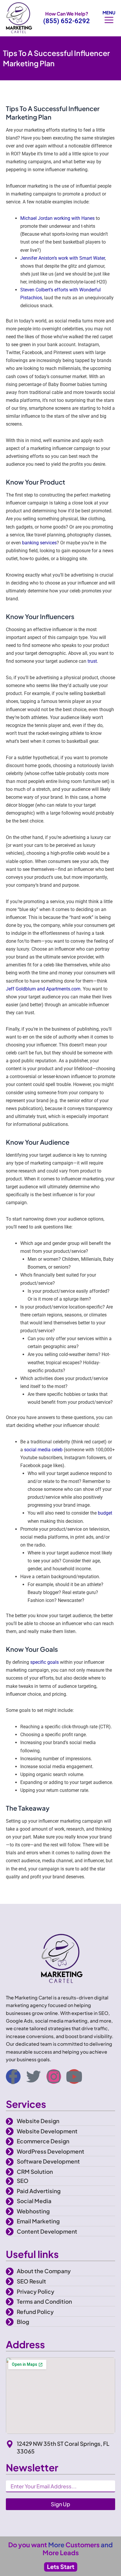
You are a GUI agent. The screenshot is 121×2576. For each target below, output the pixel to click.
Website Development (47, 2131)
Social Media (34, 2201)
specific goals (44, 1662)
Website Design (38, 2121)
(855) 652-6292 (67, 21)
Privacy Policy (36, 2291)
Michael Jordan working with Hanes (57, 218)
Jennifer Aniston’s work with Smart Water (63, 258)
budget (105, 1513)
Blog (23, 2322)
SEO (23, 2181)
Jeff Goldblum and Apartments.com (43, 989)
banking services (39, 543)
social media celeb (43, 1450)
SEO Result (31, 2281)
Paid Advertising (39, 2191)
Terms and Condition (44, 2301)
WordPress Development (51, 2151)
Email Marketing (38, 2221)
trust (92, 661)
